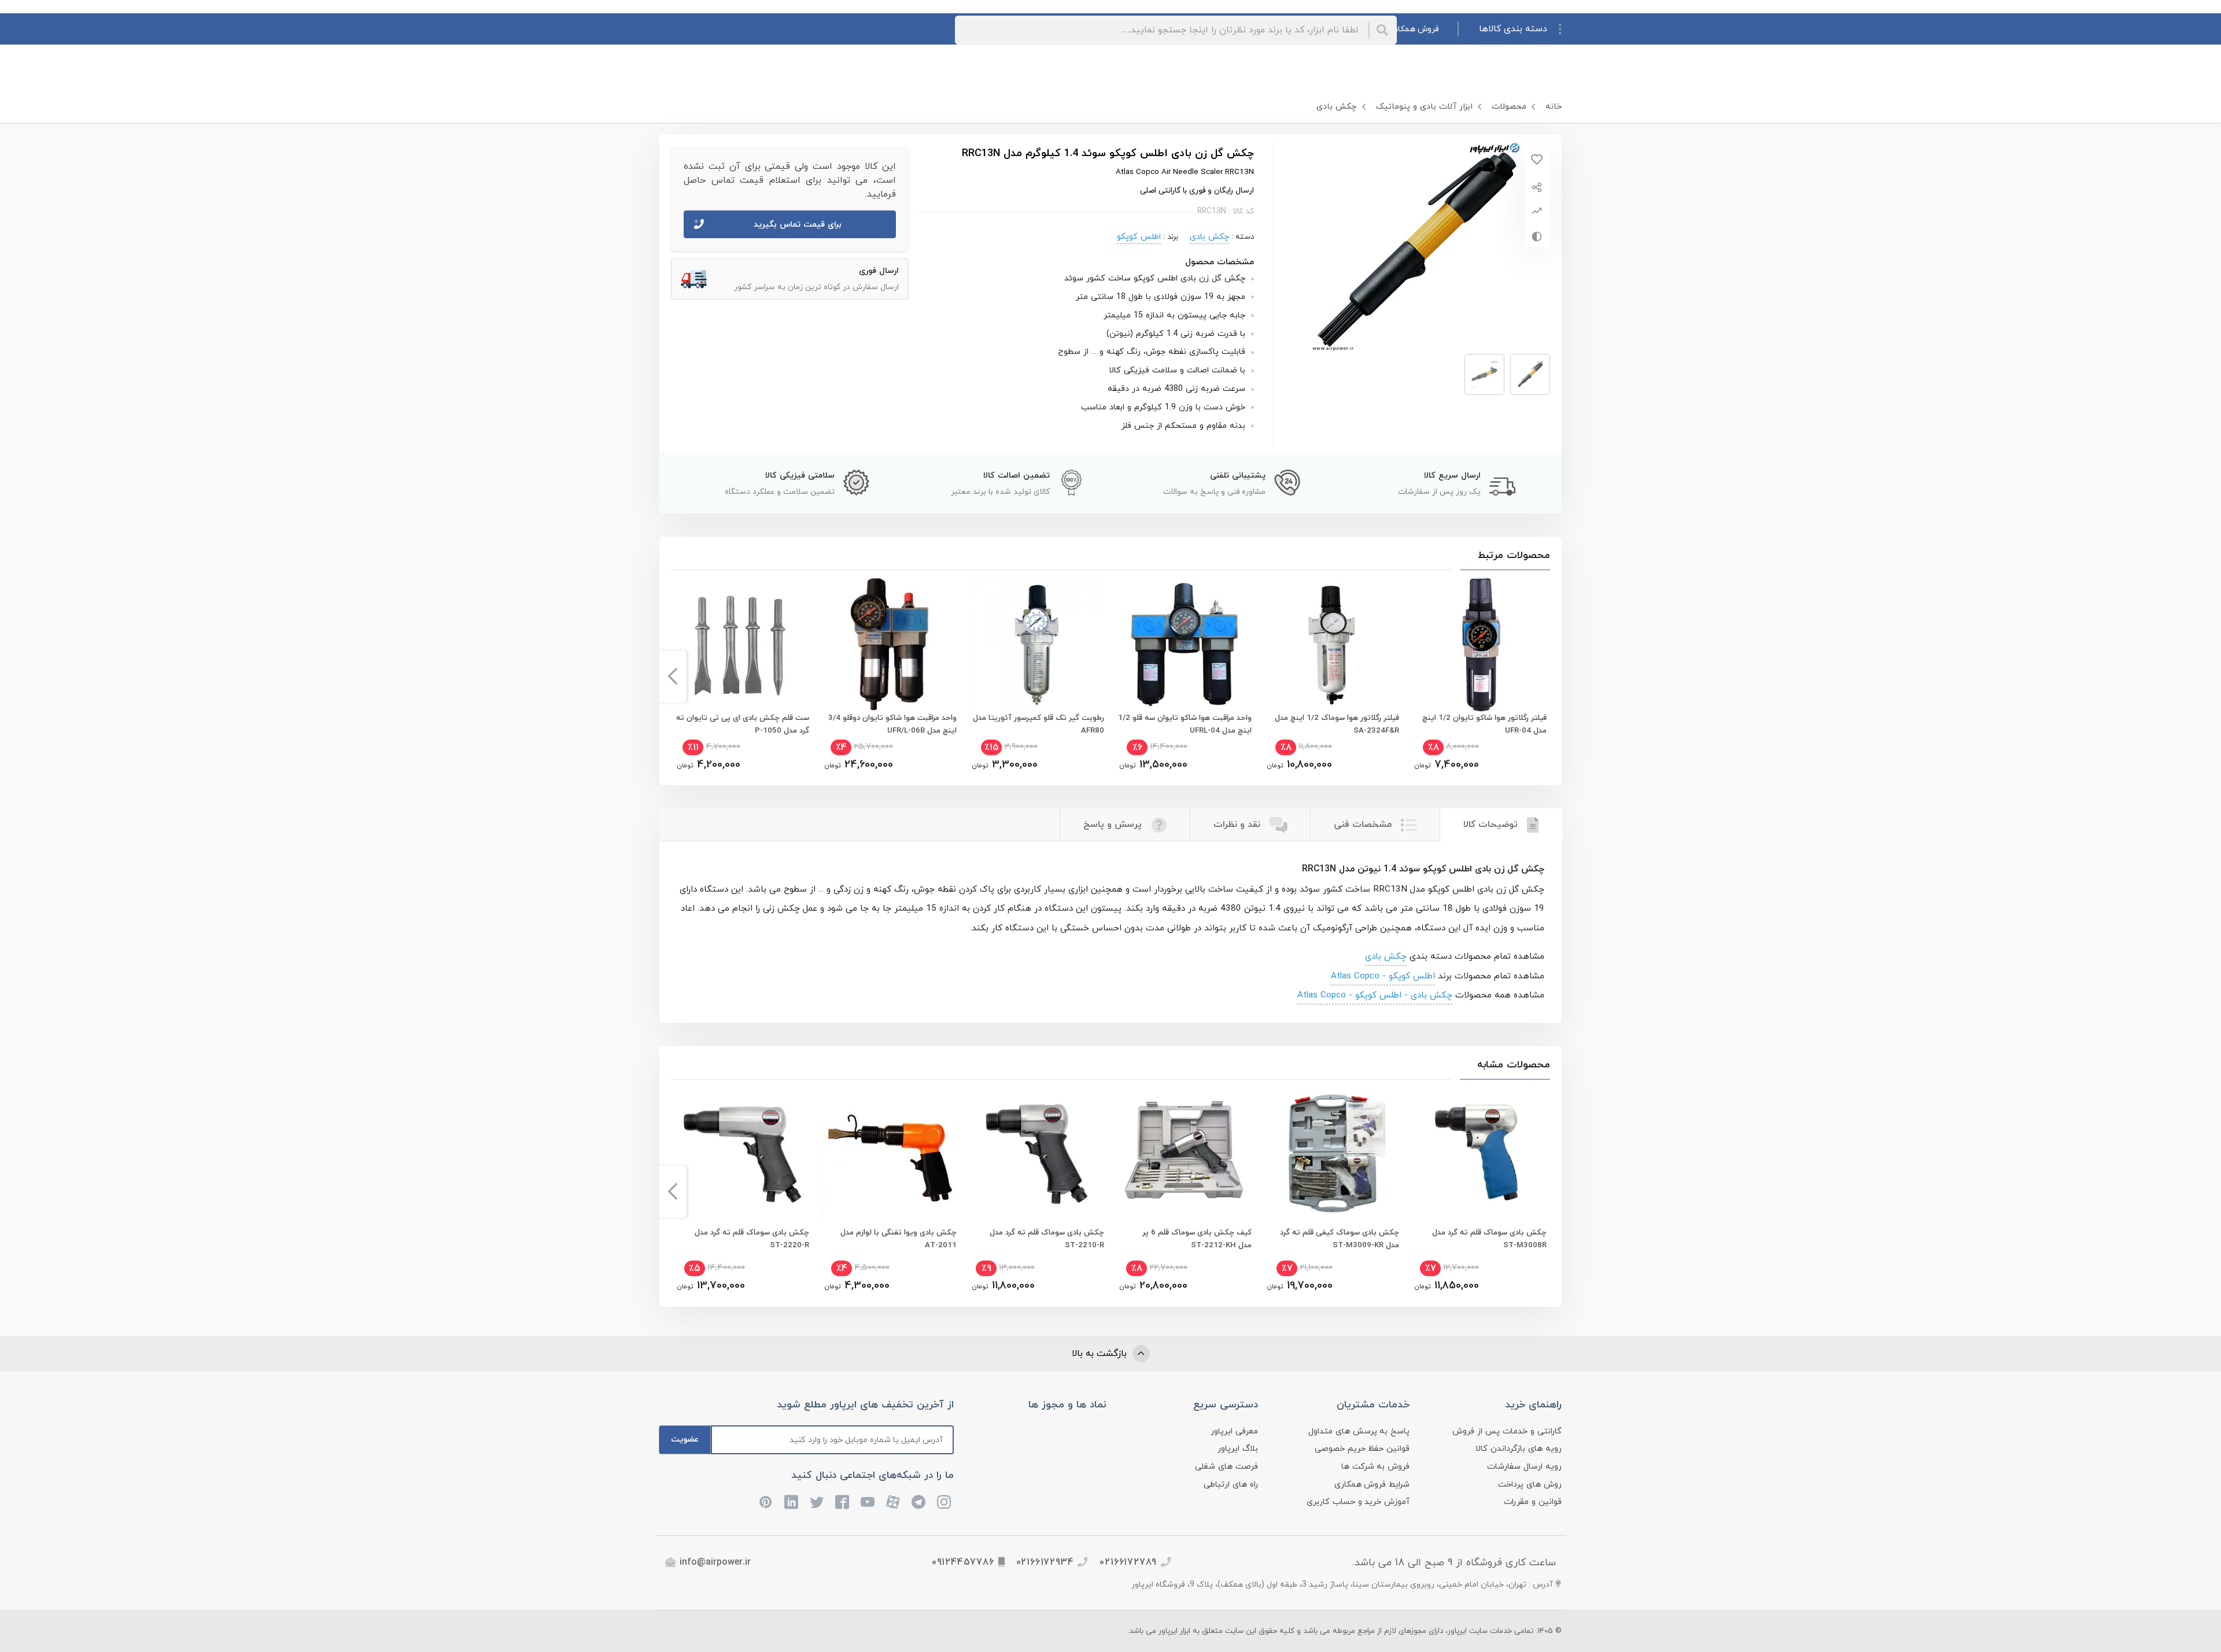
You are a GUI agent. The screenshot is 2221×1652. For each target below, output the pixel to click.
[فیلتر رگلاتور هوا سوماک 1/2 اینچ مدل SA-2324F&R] (1331, 644)
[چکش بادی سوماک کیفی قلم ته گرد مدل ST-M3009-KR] (1331, 1154)
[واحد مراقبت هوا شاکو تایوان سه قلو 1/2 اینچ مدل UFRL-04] (1184, 644)
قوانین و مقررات (1533, 1502)
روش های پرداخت (1530, 1485)
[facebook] (842, 1502)
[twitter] (817, 1502)
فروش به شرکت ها (1376, 1467)
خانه (1554, 107)
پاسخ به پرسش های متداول (1359, 1431)
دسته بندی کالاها (1513, 29)
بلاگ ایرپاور (1238, 1449)
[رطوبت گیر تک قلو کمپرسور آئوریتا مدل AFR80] (1036, 644)
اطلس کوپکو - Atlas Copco (1383, 976)
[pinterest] (766, 1502)
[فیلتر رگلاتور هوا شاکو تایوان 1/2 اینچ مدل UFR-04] (1479, 644)
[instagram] (944, 1502)
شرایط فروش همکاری (1372, 1485)
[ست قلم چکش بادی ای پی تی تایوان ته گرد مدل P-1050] (741, 644)
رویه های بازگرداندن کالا (1519, 1449)
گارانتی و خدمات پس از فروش (1507, 1431)
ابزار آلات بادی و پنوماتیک (1424, 107)
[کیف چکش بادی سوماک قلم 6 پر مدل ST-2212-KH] (1184, 1154)
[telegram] (918, 1502)
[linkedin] (791, 1502)
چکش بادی (1336, 107)
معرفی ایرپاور (1234, 1431)
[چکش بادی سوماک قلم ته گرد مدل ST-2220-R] (741, 1154)
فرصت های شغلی (1226, 1467)
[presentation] (1549, 677)
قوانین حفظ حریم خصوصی (1362, 1449)
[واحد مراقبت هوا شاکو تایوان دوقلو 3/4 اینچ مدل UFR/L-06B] (889, 644)
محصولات (1509, 107)
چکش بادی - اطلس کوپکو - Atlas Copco (1375, 995)
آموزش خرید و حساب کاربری (1358, 1502)
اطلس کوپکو (1139, 237)
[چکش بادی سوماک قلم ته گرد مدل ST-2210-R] (1036, 1154)
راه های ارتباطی (1231, 1485)
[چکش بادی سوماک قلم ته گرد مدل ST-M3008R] (1479, 1154)
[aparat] (893, 1502)
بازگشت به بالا (1101, 1354)
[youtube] (868, 1502)
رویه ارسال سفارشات (1524, 1467)
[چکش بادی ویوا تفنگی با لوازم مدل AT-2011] (889, 1154)
